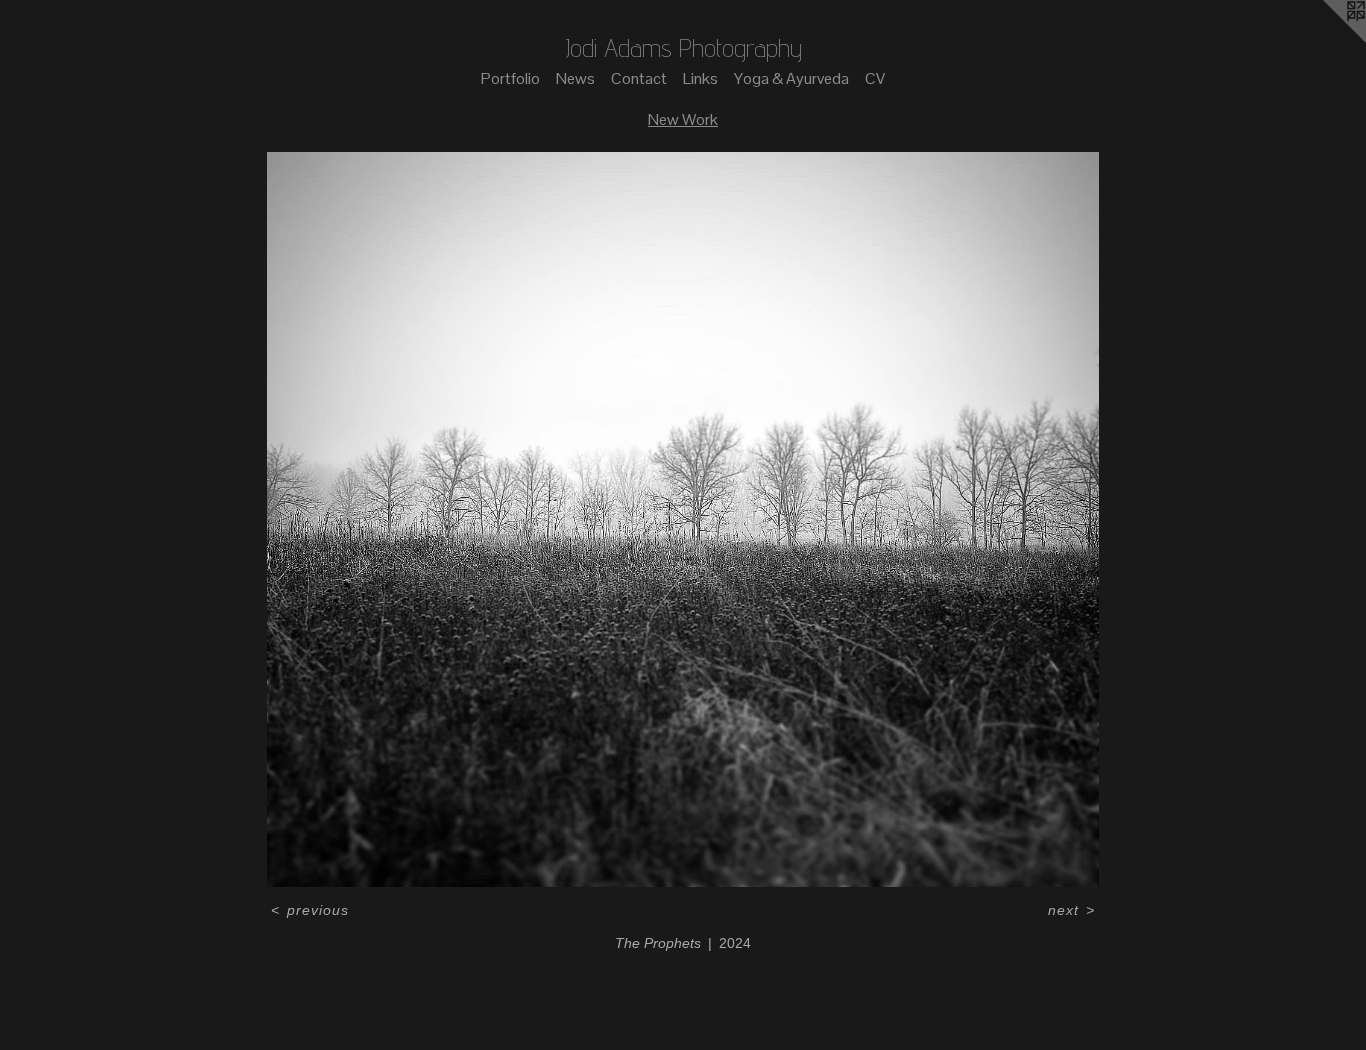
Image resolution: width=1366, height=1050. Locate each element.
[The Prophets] (682, 519)
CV (875, 78)
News (575, 78)
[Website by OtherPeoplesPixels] (1326, 40)
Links (700, 78)
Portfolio (510, 78)
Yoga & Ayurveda (791, 78)
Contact (639, 78)
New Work (683, 119)
